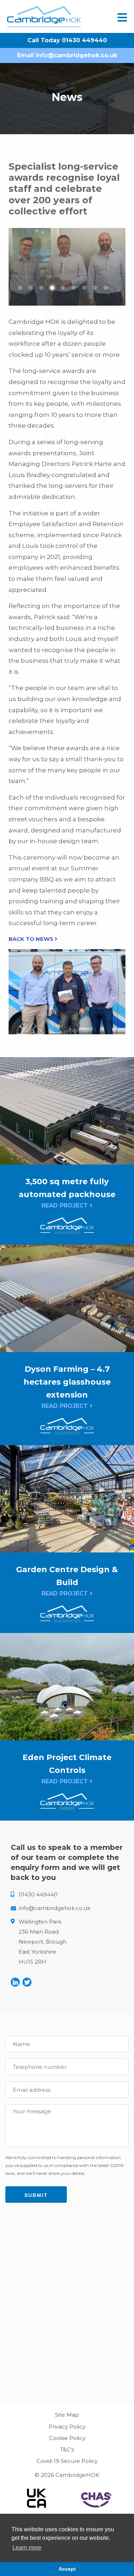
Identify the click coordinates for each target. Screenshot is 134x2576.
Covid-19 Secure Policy (67, 2461)
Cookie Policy (67, 2438)
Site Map (67, 2415)
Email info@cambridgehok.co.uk (67, 55)
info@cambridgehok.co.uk (54, 1908)
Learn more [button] (27, 2548)
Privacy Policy (67, 2427)
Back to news (32, 939)
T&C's (67, 2449)
